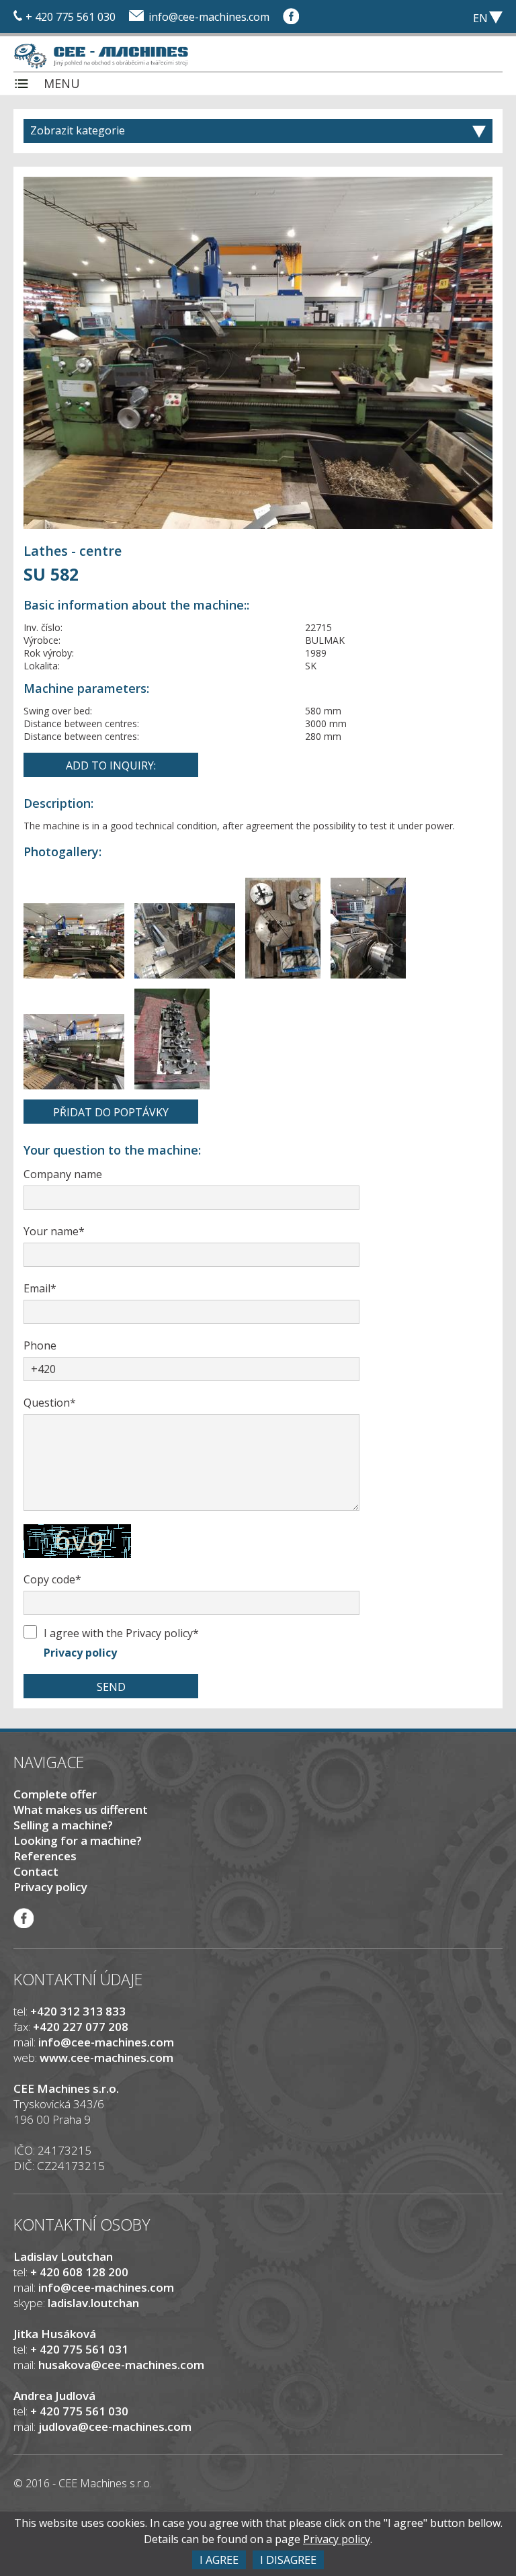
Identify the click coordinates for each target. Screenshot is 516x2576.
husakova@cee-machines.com (121, 2365)
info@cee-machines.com (209, 17)
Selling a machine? (63, 1825)
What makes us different (81, 1810)
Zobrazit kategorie (78, 130)
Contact (36, 1871)
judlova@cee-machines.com (115, 2426)
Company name (63, 1174)
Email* (40, 1288)
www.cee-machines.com (106, 2058)
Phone (40, 1345)
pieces (409, 17)
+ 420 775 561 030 (71, 17)
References (45, 1856)
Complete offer (55, 1794)
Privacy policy (80, 1653)
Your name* (54, 1231)
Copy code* (52, 1579)
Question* (50, 1403)
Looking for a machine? (78, 1840)
